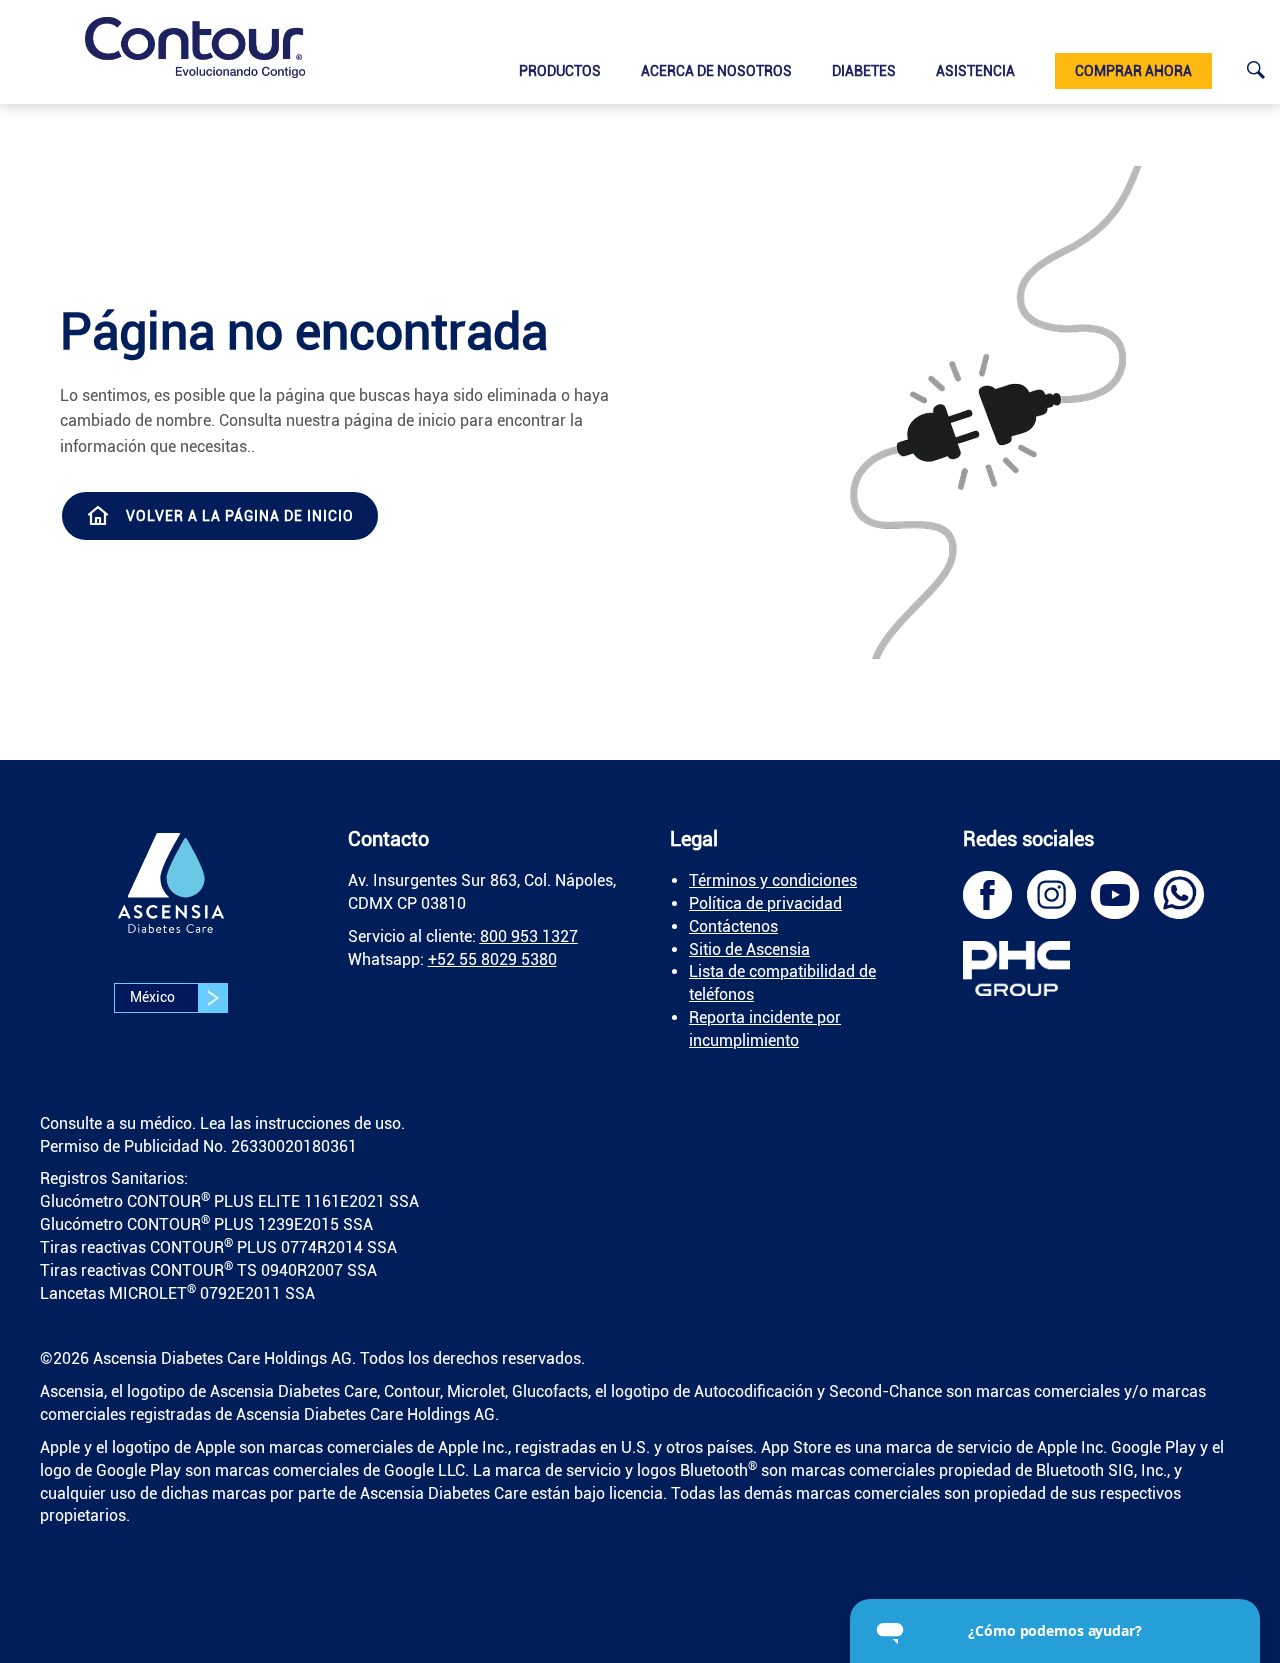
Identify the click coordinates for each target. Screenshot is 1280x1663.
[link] (195, 47)
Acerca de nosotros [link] (716, 71)
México (154, 997)
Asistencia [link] (975, 71)
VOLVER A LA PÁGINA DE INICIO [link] (240, 516)
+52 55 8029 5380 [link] (492, 959)
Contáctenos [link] (733, 926)
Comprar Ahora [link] (1133, 71)
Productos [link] (560, 71)
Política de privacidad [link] (765, 903)
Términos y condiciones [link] (773, 880)
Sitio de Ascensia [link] (749, 949)
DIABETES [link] (864, 71)
